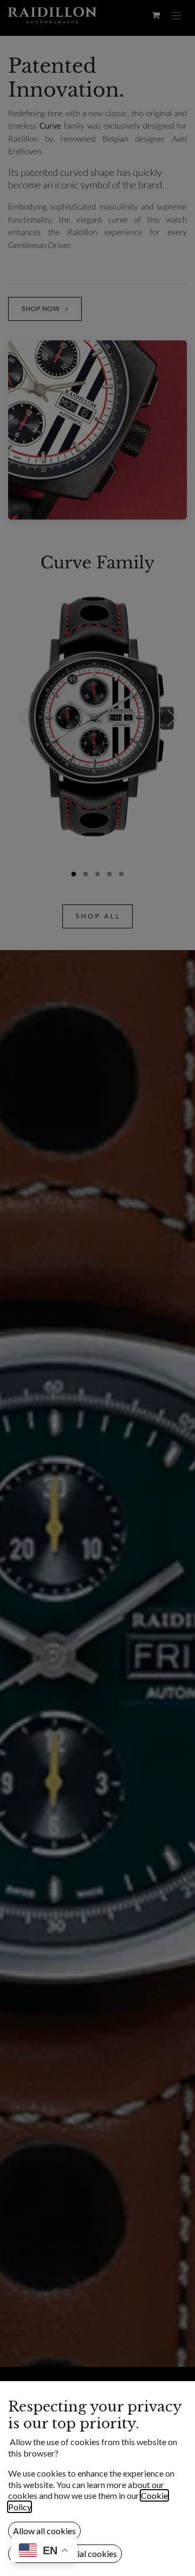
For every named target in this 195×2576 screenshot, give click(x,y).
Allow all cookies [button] (44, 2531)
